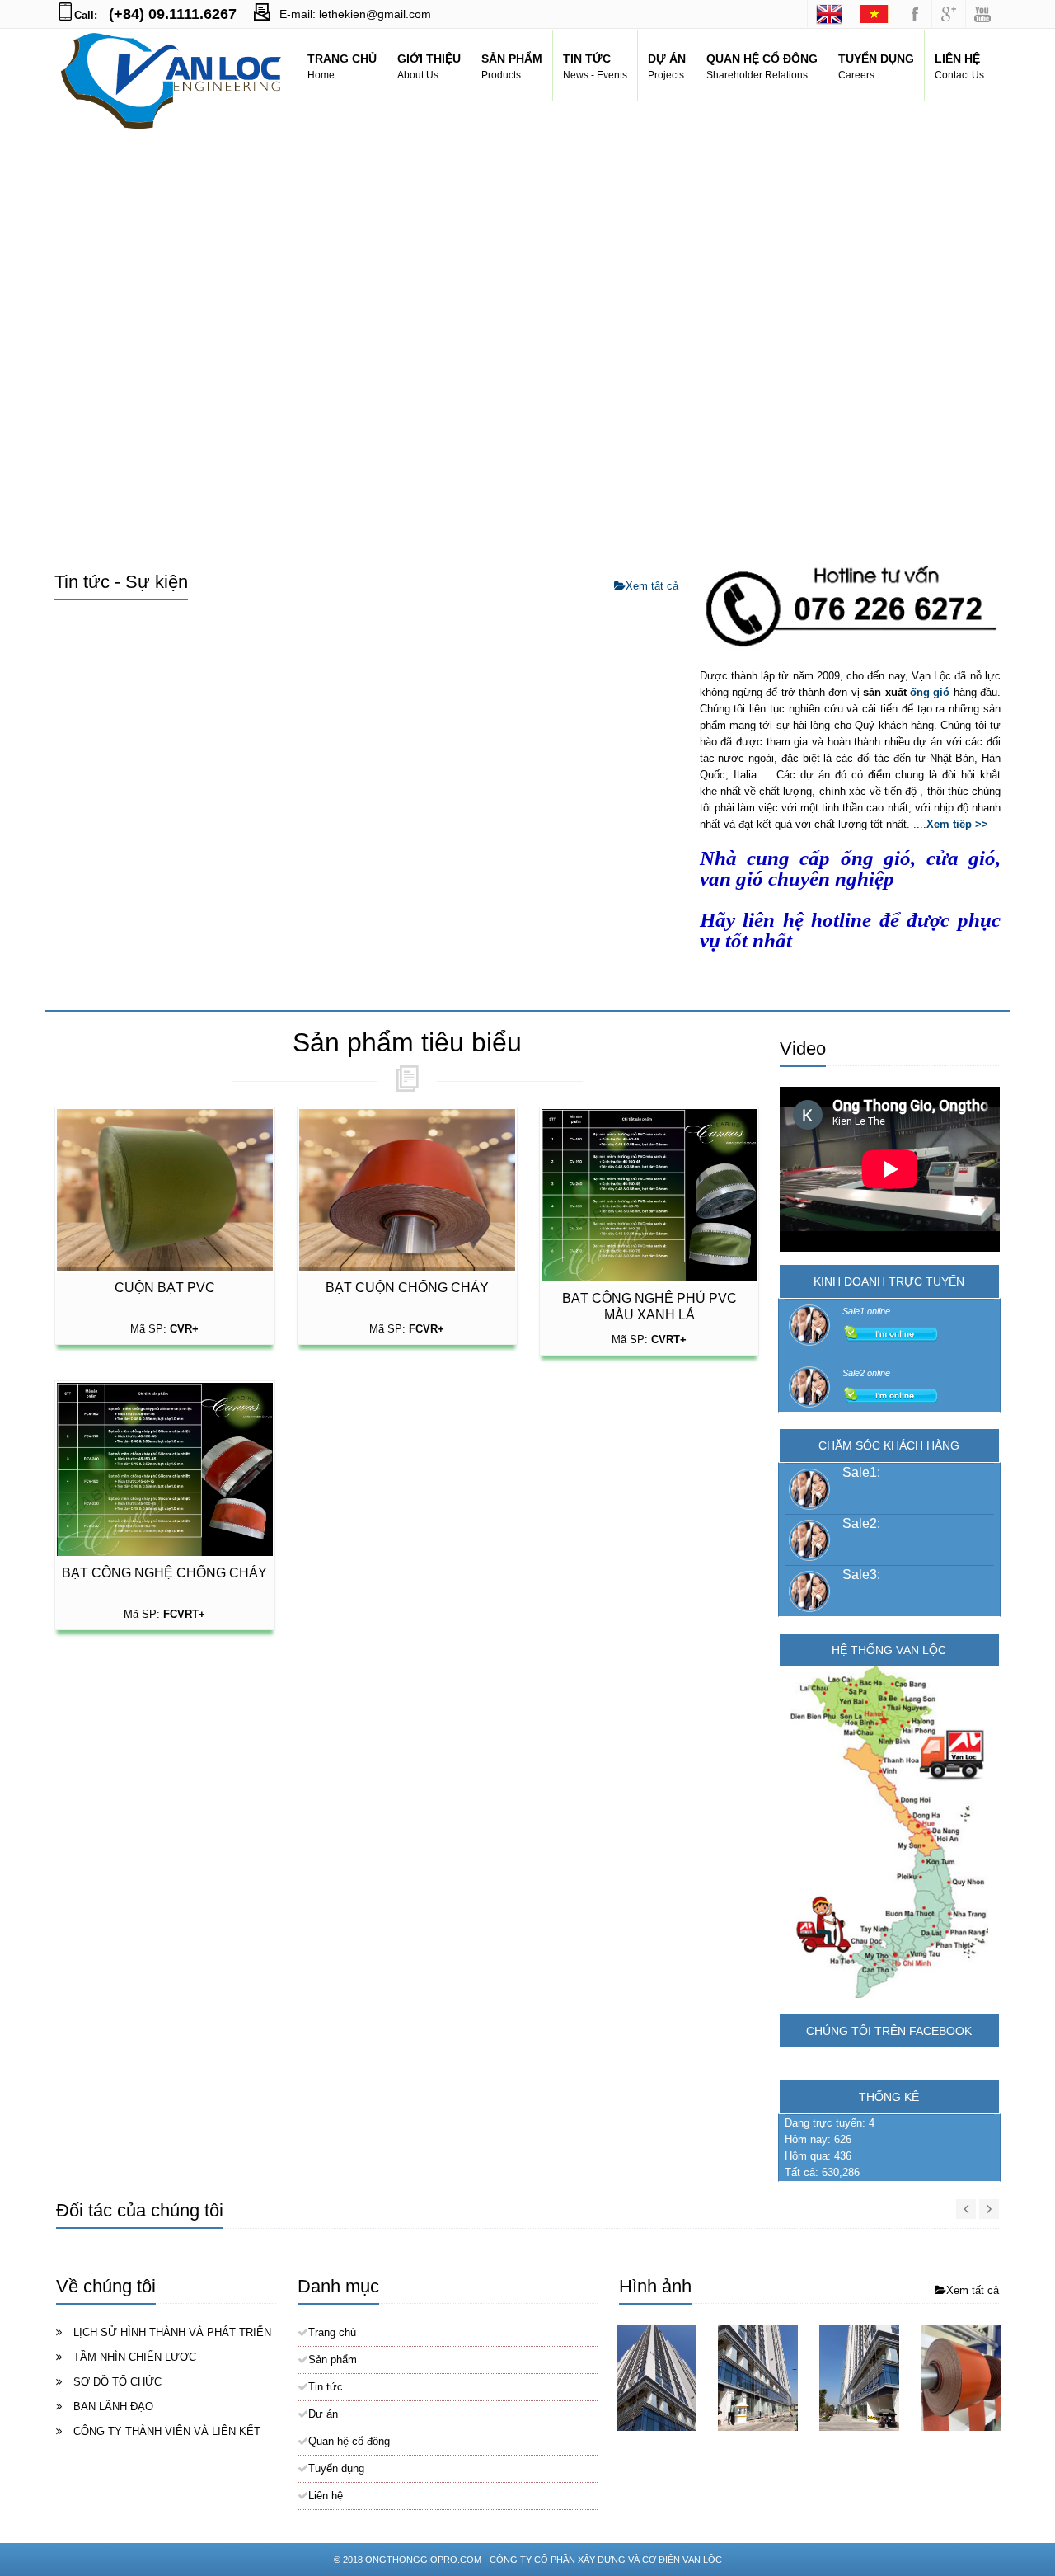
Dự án (323, 2414)
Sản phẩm (333, 2360)
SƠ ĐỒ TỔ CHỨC (117, 2382)
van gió (731, 878)
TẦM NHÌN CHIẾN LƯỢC (135, 2357)
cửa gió (961, 858)
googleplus (949, 14)
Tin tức (326, 2387)
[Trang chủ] (874, 14)
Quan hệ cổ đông (349, 2441)
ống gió (930, 692)
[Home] (829, 14)
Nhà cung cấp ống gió (806, 858)
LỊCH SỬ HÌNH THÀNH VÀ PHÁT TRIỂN (172, 2332)
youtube (982, 14)
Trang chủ (332, 2332)
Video (803, 1048)
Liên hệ (326, 2496)
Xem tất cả (652, 586)
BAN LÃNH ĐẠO (113, 2407)
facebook (915, 14)
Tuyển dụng (336, 2468)
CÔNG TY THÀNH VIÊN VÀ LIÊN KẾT (167, 2431)
